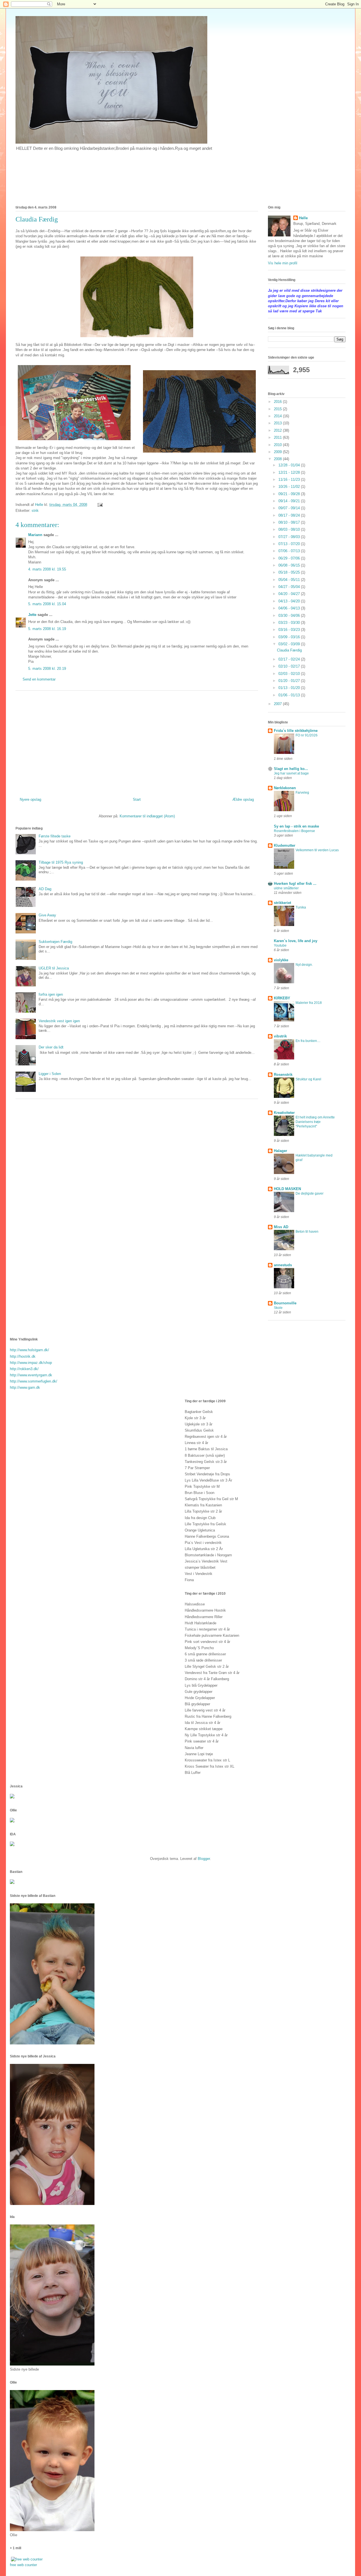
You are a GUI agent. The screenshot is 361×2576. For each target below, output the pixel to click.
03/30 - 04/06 (290, 616)
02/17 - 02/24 (290, 659)
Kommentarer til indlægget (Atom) (147, 816)
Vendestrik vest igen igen (59, 1021)
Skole (278, 1308)
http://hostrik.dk (23, 1356)
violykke (281, 960)
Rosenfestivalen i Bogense (294, 831)
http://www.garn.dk (25, 1387)
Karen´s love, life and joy (296, 941)
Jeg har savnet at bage (291, 773)
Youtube (280, 945)
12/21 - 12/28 (290, 472)
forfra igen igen (51, 994)
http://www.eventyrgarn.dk (31, 1375)
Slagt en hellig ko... (291, 769)
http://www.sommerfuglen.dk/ (34, 1381)
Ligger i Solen (50, 1074)
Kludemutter (285, 845)
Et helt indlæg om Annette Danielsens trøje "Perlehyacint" (315, 1122)
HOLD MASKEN (287, 1189)
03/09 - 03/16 (290, 637)
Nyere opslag (30, 799)
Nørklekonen (285, 788)
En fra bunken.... (308, 1041)
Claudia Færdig (289, 650)
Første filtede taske (55, 836)
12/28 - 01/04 (290, 465)
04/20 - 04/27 (290, 594)
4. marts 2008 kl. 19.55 (47, 569)
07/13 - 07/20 (290, 544)
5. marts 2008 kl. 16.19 (47, 629)
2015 (278, 409)
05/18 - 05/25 (290, 572)
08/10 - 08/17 (290, 522)
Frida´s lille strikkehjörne (296, 731)
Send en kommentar (39, 679)
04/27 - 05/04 (290, 587)
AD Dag (45, 889)
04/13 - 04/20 (290, 601)
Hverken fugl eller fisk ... (295, 884)
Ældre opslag (243, 799)
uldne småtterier (286, 888)
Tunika (301, 907)
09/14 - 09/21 (290, 501)
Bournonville (285, 1303)
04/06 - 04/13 (290, 608)
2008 (278, 459)
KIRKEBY (282, 998)
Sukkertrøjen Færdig (55, 942)
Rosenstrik (283, 1075)
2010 (278, 445)
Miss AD (281, 1227)
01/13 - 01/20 (290, 688)
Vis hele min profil (283, 263)
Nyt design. (304, 965)
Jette (32, 615)
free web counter (23, 2565)
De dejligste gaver (310, 1193)
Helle (303, 218)
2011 (278, 437)
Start (137, 799)
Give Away (47, 915)
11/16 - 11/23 (290, 480)
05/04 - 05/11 (290, 580)
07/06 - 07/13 (290, 551)
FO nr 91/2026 (307, 735)
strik (35, 511)
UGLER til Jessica (54, 968)
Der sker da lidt (51, 1047)
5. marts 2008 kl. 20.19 (47, 669)
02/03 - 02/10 (290, 674)
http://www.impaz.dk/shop (31, 1363)
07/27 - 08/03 (290, 537)
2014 (278, 416)
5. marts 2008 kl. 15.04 (47, 604)
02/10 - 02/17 (290, 666)
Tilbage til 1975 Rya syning (61, 862)
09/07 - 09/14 (290, 508)
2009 (278, 452)
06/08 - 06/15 (290, 565)
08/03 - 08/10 (290, 529)
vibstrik (280, 1036)
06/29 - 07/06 (290, 558)
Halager (280, 1151)
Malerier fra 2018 (309, 1003)
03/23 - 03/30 (290, 623)
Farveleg (302, 793)
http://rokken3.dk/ (24, 1369)
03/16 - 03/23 (290, 630)
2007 (278, 704)
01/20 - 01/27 (290, 681)
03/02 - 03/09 (290, 644)
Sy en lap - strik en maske (296, 826)
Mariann (35, 535)
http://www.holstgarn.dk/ (29, 1350)
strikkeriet (282, 903)
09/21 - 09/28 (290, 494)
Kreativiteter (284, 1113)
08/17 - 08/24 (290, 515)
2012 (278, 430)
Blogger (204, 1859)
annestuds (283, 1265)
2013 (278, 423)
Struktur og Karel (308, 1079)
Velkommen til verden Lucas (317, 850)
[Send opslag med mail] (100, 505)
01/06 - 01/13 (290, 695)
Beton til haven (307, 1232)
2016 (278, 402)
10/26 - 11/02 (290, 487)
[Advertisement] (137, 742)
